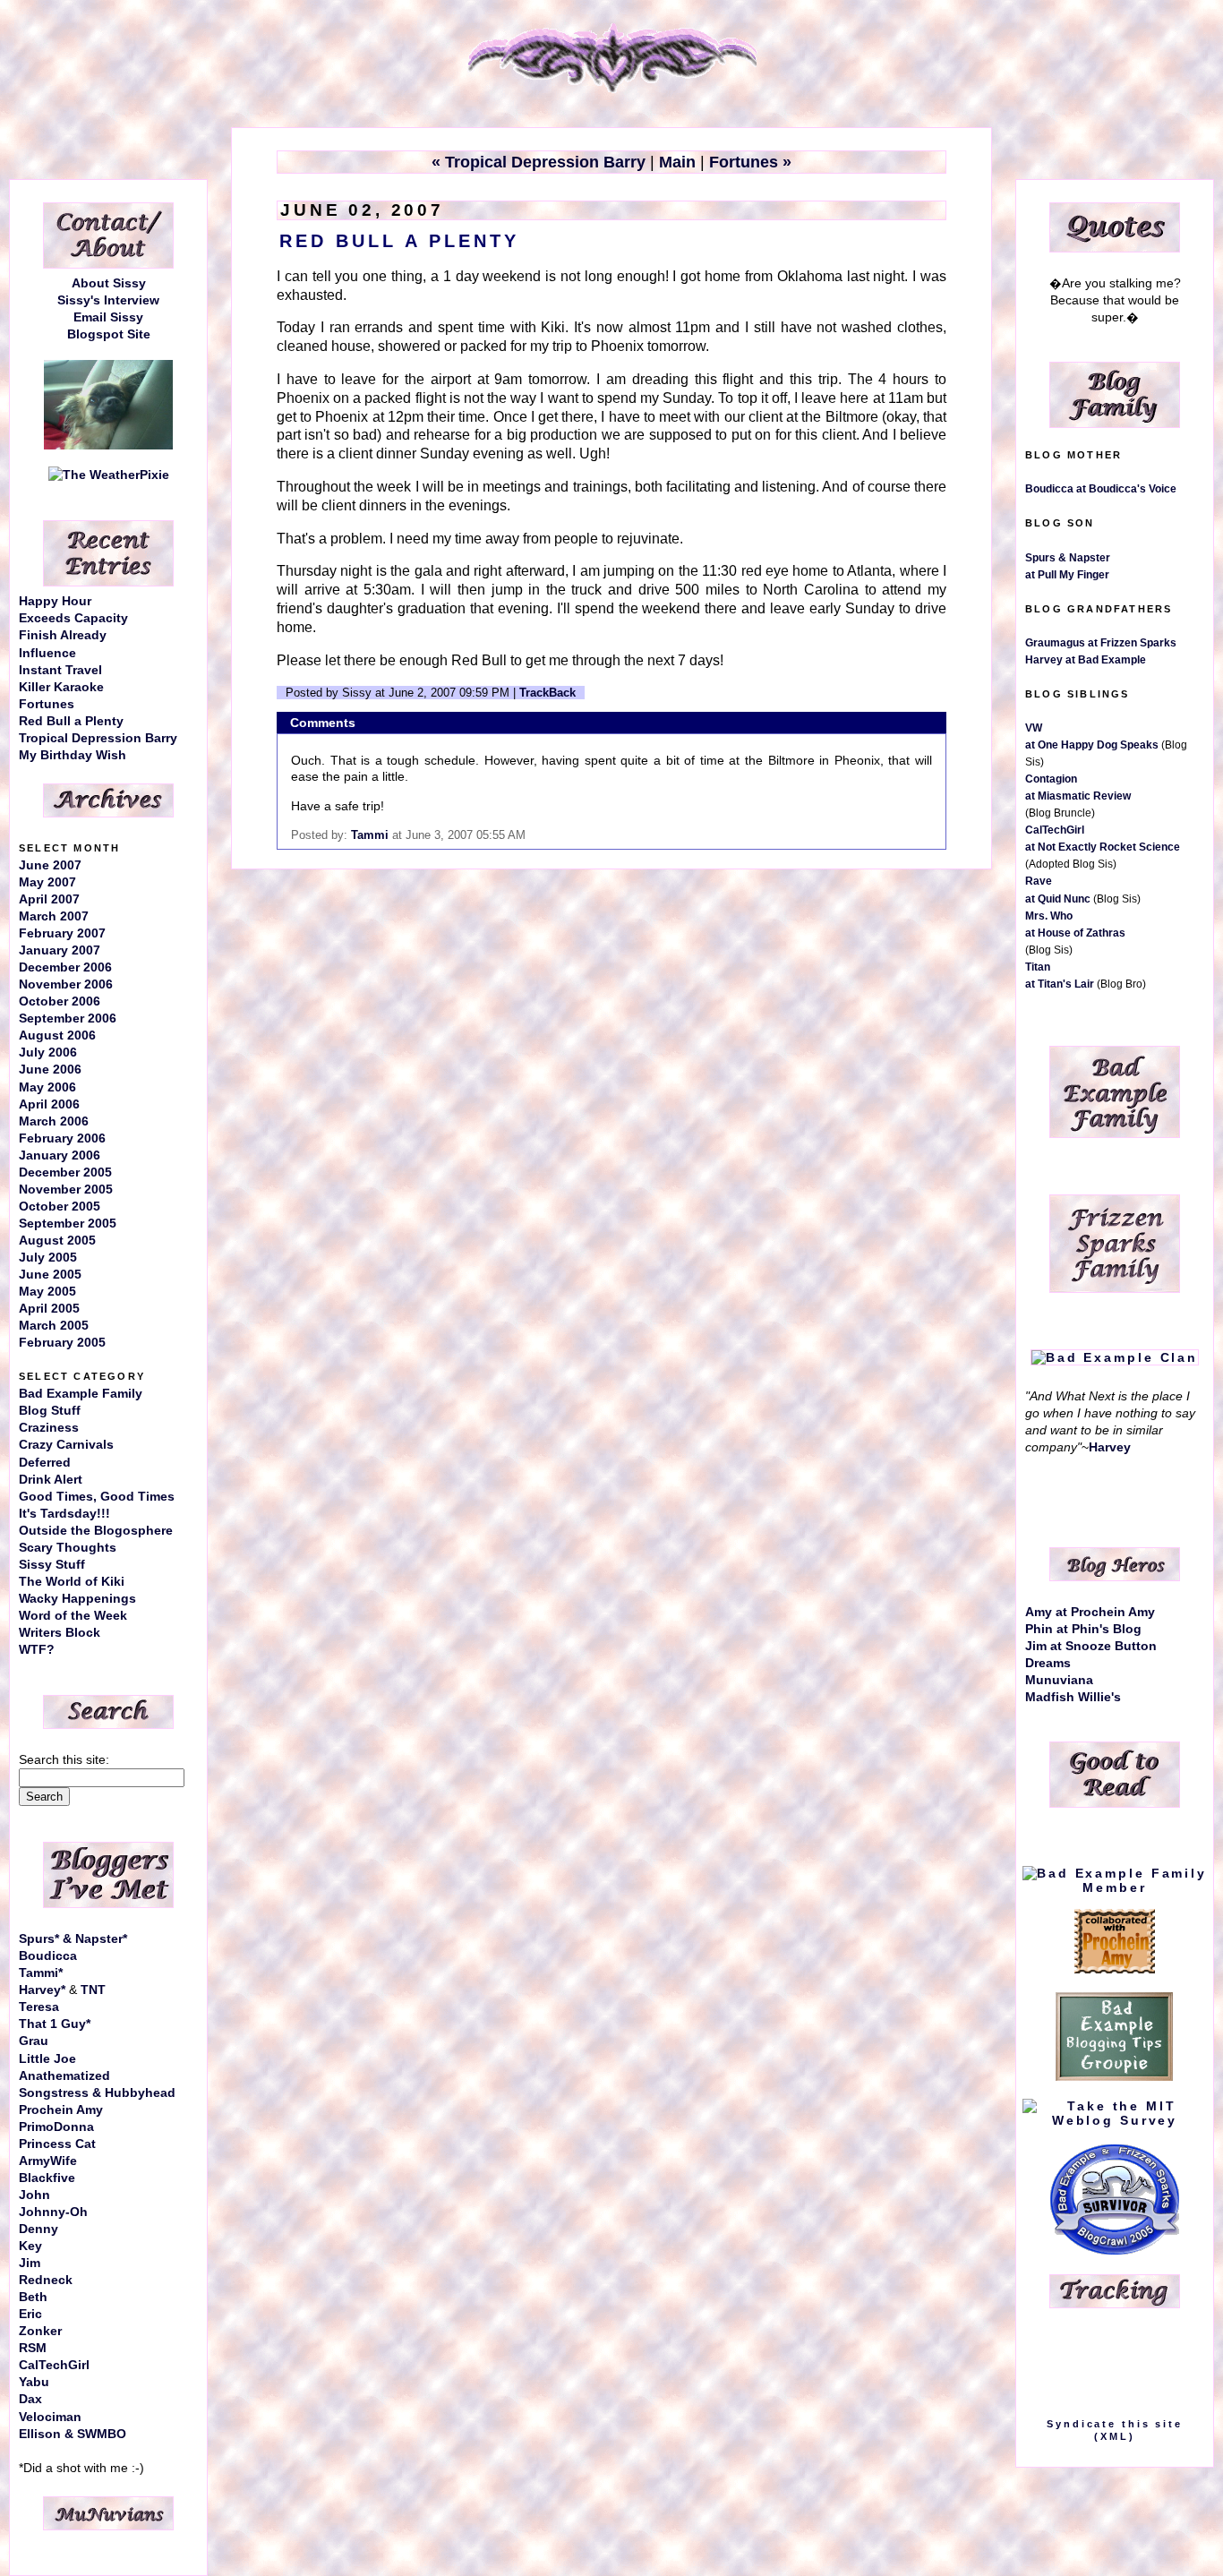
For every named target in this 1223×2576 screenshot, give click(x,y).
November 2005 (66, 1190)
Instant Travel (60, 670)
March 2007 (54, 916)
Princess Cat (57, 2144)
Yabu (34, 2382)
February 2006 (62, 1138)
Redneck (46, 2280)
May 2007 (47, 882)
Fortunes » (750, 162)
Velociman (50, 2417)
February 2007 (62, 933)
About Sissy (109, 283)
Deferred (45, 1463)
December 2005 (65, 1172)
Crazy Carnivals (66, 1445)
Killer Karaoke (61, 687)
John (34, 2195)
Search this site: (64, 1760)
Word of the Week (73, 1616)
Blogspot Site (109, 334)
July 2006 (48, 1053)
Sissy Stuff (52, 1565)
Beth (33, 2297)
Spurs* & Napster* (73, 1939)
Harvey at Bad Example (1086, 660)
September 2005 (68, 1224)
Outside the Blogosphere (96, 1531)
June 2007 (50, 865)
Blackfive (47, 2178)
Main (677, 162)
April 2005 (49, 1309)
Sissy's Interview (108, 300)
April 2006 (49, 1104)
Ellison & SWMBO (73, 2434)
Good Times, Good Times (97, 1497)
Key (30, 2246)
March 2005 (54, 1326)
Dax (30, 2399)
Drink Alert (51, 1480)
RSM (33, 2348)
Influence (47, 653)
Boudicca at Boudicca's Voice (1101, 489)
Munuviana (1059, 1680)
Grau (34, 2041)
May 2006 (47, 1087)
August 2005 (57, 1241)
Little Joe (47, 2059)
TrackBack (547, 693)
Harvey (1110, 1447)
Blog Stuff (50, 1411)
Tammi (370, 835)
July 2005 (48, 1258)
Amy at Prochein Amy (1090, 1612)
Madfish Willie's (1073, 1697)
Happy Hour (55, 601)
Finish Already (63, 635)
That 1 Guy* (55, 2024)
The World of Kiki (72, 1582)
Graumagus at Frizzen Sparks (1101, 643)
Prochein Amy (61, 2110)
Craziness (49, 1428)
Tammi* (41, 1973)
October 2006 (60, 1001)
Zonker (40, 2331)
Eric (30, 2314)
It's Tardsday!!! (64, 1514)
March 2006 (54, 1121)
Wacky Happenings (77, 1599)
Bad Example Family (81, 1394)
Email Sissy (108, 317)
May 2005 (47, 1292)
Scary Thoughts (68, 1548)
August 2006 (57, 1036)
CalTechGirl (54, 2365)
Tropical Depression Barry (98, 738)
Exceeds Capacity (73, 618)
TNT (93, 1990)
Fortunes (47, 704)
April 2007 (49, 899)
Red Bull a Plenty (71, 721)
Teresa (39, 2007)
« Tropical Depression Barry (539, 162)
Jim (30, 2263)
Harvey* (42, 1990)
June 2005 (50, 1275)
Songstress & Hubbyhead (97, 2093)
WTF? (37, 1650)
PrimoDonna (56, 2127)
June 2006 (50, 1070)
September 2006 (68, 1018)
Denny (38, 2229)
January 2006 (60, 1155)
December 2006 (65, 967)
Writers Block (60, 1633)
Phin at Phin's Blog (1083, 1629)
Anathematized (64, 2076)
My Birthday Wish (73, 755)
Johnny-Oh (53, 2212)
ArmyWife (48, 2161)
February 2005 (62, 1343)
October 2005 (60, 1207)
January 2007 (60, 950)
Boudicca (48, 1956)
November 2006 (66, 984)
